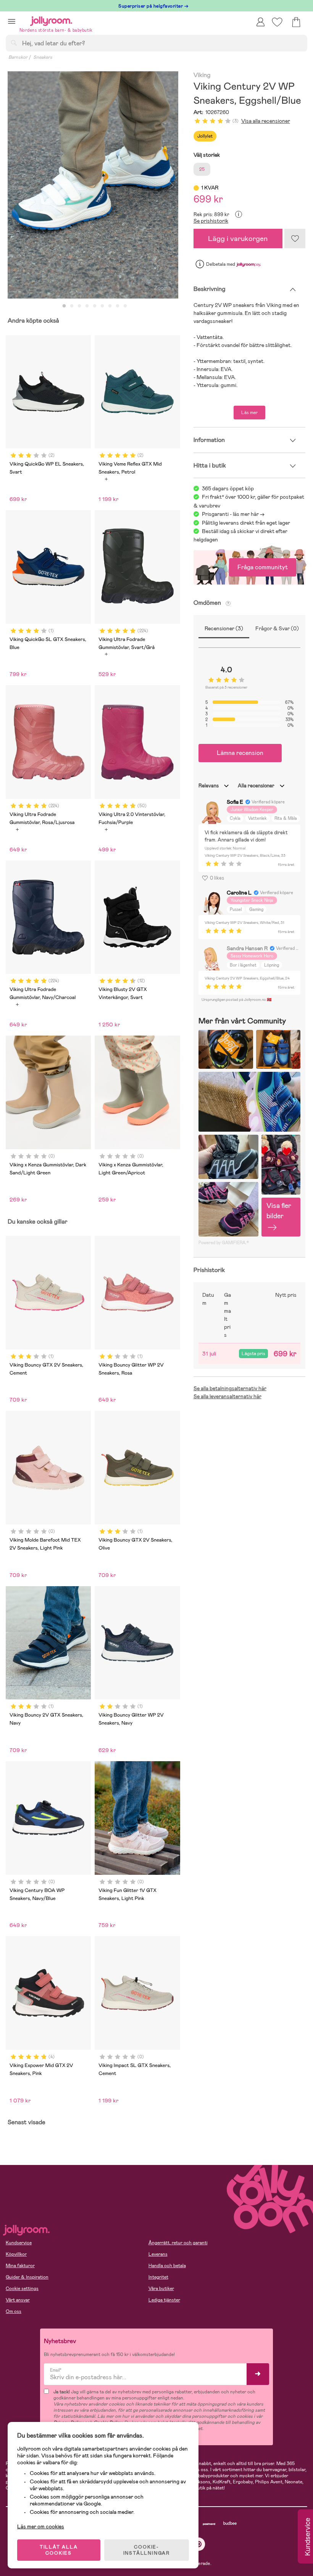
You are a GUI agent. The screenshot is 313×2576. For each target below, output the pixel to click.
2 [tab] (72, 306)
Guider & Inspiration (27, 2277)
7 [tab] (110, 306)
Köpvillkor (16, 2254)
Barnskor (18, 57)
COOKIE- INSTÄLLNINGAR (147, 2550)
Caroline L (239, 893)
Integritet (158, 2277)
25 (202, 169)
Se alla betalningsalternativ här (230, 1388)
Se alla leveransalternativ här (227, 1396)
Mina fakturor (20, 2266)
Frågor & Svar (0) (277, 628)
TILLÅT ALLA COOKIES (59, 2550)
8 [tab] (118, 306)
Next (172, 185)
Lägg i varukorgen (238, 238)
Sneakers (43, 57)
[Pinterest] (199, 2544)
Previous (14, 185)
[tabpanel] (93, 185)
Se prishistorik (211, 221)
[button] (12, 21)
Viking (202, 75)
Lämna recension (240, 753)
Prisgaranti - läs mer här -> (233, 514)
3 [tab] (79, 306)
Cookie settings (22, 2289)
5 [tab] (95, 306)
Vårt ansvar (18, 2300)
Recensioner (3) (224, 628)
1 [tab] (64, 306)
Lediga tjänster (164, 2300)
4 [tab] (87, 306)
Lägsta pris (253, 1354)
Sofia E (235, 802)
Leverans (158, 2254)
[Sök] (14, 43)
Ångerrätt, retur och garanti (178, 2243)
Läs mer (249, 413)
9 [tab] (125, 306)
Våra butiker (161, 2289)
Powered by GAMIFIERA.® (224, 1243)
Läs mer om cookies (41, 2526)
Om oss (14, 2311)
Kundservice (19, 2243)
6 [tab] (102, 306)
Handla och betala (167, 2266)
